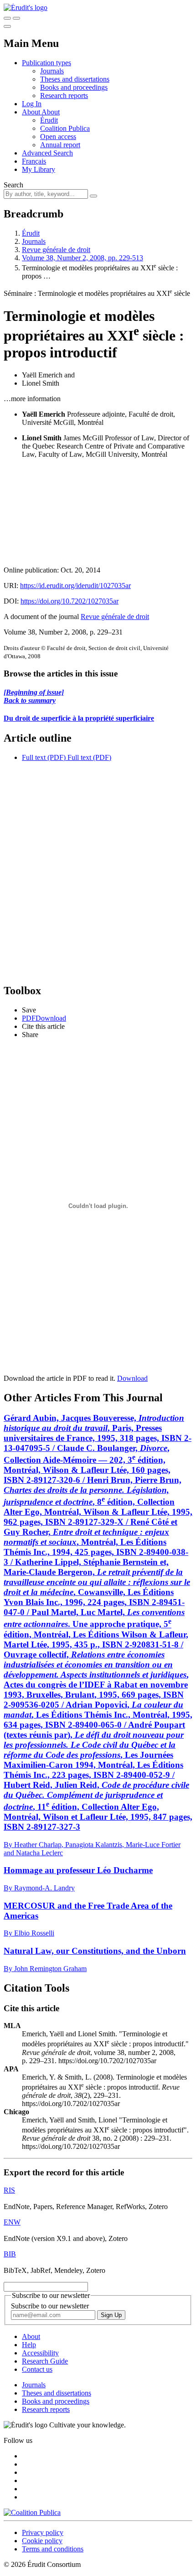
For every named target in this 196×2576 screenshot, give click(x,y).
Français (34, 161)
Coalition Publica (65, 128)
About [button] (32, 112)
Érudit (49, 120)
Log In (32, 104)
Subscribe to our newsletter (50, 2306)
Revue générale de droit (56, 250)
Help (29, 2345)
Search (13, 185)
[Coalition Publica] (32, 2512)
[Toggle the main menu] (7, 26)
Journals (52, 71)
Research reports (64, 96)
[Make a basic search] (7, 18)
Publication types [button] (46, 63)
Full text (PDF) (44, 757)
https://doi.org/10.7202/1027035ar (70, 601)
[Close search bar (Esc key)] (16, 18)
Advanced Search (47, 153)
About (51, 112)
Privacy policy (43, 2532)
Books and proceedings (74, 87)
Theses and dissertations (75, 79)
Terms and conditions (53, 2549)
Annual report (60, 145)
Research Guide (45, 2361)
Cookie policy (42, 2541)
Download (132, 1378)
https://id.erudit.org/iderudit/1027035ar (75, 586)
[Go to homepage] (26, 8)
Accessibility (40, 2353)
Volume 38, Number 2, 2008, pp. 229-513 (83, 258)
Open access (58, 137)
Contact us (37, 2369)
